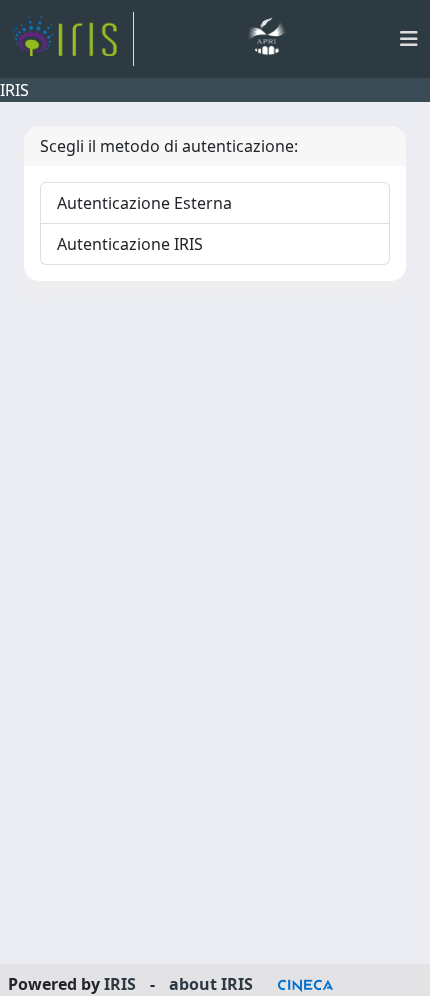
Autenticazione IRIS (130, 244)
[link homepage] (73, 39)
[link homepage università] (266, 39)
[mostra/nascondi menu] (409, 39)
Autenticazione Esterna (144, 203)
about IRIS (211, 984)
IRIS (120, 984)
